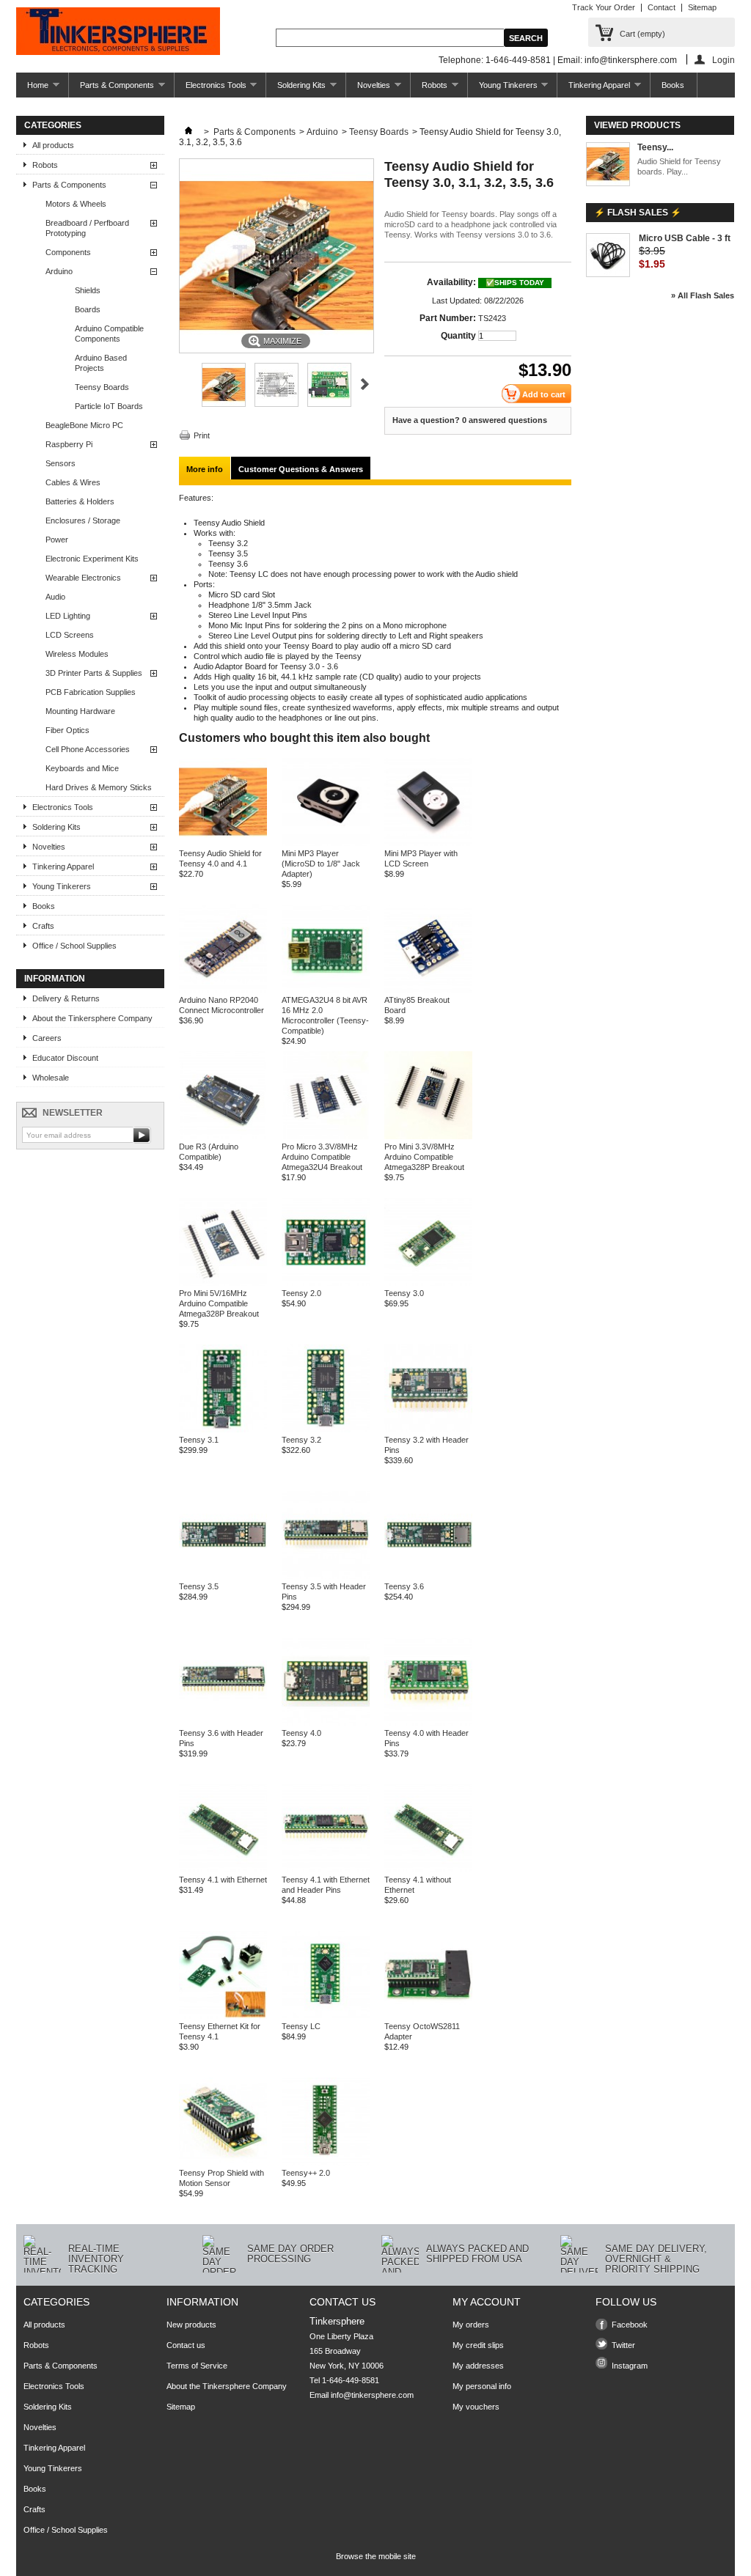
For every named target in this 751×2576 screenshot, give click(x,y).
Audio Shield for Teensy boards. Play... (679, 166)
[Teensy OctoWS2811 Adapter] (428, 2016)
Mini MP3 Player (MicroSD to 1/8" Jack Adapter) (321, 864)
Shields (88, 290)
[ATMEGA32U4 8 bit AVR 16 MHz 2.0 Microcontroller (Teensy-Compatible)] (326, 990)
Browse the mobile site (376, 2556)
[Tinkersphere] (118, 32)
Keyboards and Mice (82, 768)
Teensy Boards (102, 387)
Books (673, 85)
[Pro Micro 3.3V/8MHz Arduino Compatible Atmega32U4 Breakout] (326, 1136)
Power (57, 540)
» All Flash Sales (703, 295)
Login (723, 60)
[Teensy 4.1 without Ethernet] (428, 1869)
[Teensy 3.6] (428, 1576)
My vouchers (476, 2407)
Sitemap (702, 7)
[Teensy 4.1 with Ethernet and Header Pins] (326, 1869)
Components (68, 252)
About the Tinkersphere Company (92, 1018)
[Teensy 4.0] (326, 1723)
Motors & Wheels (76, 204)
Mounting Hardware (80, 711)
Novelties (368, 89)
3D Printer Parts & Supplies (94, 673)
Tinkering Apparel (594, 89)
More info (205, 469)
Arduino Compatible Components (109, 334)
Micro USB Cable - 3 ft (685, 238)
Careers (47, 1038)
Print (202, 435)
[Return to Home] (188, 132)
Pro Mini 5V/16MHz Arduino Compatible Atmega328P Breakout (219, 1303)
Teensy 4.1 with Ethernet (223, 1880)
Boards (88, 309)
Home (32, 89)
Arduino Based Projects (101, 363)
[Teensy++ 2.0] (326, 2163)
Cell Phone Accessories (88, 749)
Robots (429, 89)
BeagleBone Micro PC (84, 425)
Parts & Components (111, 89)
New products (191, 2325)
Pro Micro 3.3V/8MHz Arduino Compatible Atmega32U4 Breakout (322, 1157)
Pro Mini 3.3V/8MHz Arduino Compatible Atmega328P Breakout (424, 1157)
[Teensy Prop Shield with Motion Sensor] (223, 2163)
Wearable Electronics (83, 578)
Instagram (630, 2366)
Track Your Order (604, 7)
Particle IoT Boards (109, 406)
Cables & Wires (73, 482)
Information (55, 979)
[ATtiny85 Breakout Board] (428, 990)
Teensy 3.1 (199, 1440)
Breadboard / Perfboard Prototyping (87, 228)
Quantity (458, 336)
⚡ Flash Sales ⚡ (638, 213)
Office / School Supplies (74, 946)
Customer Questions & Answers (301, 469)
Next (365, 384)
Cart (642, 34)
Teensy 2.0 (301, 1293)
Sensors (61, 463)
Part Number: (448, 318)
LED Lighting (68, 616)
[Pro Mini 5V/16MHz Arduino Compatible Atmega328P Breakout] (223, 1283)
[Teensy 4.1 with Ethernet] (223, 1869)
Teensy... (655, 147)
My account (487, 2302)
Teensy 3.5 (199, 1586)
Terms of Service (197, 2366)
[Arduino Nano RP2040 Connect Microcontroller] (223, 990)
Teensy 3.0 (404, 1293)
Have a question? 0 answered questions (470, 420)
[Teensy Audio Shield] (224, 404)
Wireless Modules (77, 654)
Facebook (630, 2325)
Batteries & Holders (80, 501)
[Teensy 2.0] (326, 1283)
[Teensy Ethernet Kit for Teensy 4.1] (223, 2016)
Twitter (623, 2345)
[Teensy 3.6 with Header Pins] (223, 1723)
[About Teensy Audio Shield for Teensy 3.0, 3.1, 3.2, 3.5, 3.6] (608, 165)
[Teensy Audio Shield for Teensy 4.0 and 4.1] (223, 843)
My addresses (478, 2366)
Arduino (59, 271)
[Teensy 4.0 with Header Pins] (428, 1723)
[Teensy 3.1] (223, 1429)
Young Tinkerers (503, 89)
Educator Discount (65, 1058)
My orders (471, 2325)
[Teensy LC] (326, 2016)
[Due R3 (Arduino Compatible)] (223, 1136)
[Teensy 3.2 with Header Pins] (428, 1429)
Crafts (43, 926)
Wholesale (51, 1078)
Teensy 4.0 (301, 1733)
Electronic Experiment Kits (92, 559)
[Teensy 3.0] (428, 1283)
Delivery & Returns (66, 998)
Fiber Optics (67, 730)
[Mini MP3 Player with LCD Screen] (428, 843)
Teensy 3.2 (301, 1440)
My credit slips (478, 2345)
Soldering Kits (296, 89)
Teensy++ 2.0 (306, 2173)
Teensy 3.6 (404, 1586)
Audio (55, 597)
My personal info (482, 2386)
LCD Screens (70, 635)
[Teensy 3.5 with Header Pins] (326, 1576)
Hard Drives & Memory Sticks (99, 787)
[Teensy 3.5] (223, 1576)
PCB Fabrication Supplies (91, 692)
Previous (185, 384)
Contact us (186, 2345)
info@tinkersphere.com (372, 2395)
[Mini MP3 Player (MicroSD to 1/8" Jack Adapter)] (326, 843)
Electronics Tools (210, 89)
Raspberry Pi (69, 444)
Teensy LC (301, 2026)
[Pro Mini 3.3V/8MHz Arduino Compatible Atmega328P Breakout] (428, 1136)
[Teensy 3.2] (326, 1429)
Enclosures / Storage (83, 520)
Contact (662, 7)
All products (53, 145)
